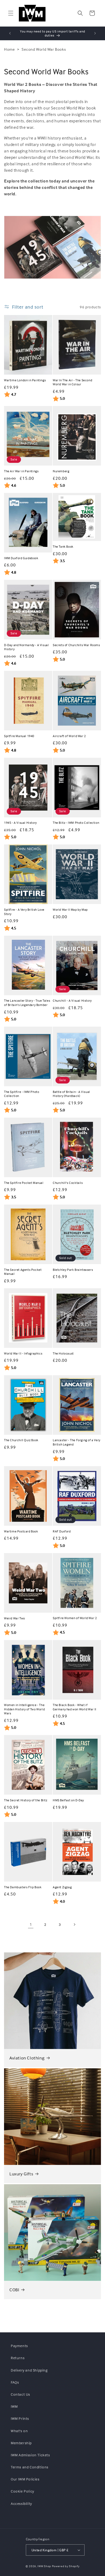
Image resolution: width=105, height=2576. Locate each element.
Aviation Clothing (27, 2058)
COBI (14, 2290)
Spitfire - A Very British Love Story (24, 912)
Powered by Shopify (66, 2566)
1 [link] (31, 1924)
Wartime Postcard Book (21, 1531)
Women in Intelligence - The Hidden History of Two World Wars (24, 1709)
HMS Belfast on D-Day (68, 1800)
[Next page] (74, 1924)
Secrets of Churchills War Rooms (76, 645)
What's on (19, 2431)
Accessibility (21, 2503)
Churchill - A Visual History (72, 1000)
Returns (18, 2358)
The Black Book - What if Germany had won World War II (75, 1707)
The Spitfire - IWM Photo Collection (22, 1094)
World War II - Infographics (23, 1353)
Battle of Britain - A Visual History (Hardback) (71, 1094)
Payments (19, 2346)
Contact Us (20, 2394)
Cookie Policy (22, 2491)
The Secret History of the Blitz (26, 1800)
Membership (21, 2443)
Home (9, 49)
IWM (14, 2406)
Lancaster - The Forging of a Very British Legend (77, 1442)
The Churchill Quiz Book (21, 1440)
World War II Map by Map (70, 910)
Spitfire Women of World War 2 (75, 1618)
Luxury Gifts (21, 2174)
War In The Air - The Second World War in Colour (72, 382)
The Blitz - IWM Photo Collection (76, 823)
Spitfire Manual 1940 (19, 736)
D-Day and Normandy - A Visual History (26, 647)
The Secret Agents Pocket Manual (23, 1272)
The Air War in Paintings (21, 471)
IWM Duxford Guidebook (21, 558)
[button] (11, 13)
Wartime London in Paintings (25, 380)
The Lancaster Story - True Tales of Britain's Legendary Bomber (27, 1003)
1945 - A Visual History (20, 823)
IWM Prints (20, 2418)
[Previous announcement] (10, 33)
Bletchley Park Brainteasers (73, 1270)
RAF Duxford (62, 1531)
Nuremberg (61, 471)
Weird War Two (15, 1618)
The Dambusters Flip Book (23, 1887)
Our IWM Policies (25, 2479)
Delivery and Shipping (29, 2370)
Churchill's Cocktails (68, 1183)
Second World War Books (44, 49)
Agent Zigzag (62, 1887)
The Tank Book (63, 546)
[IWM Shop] (32, 13)
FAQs (15, 2382)
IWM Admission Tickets (30, 2455)
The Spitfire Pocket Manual (24, 1183)
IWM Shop (44, 2566)
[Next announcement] (95, 33)
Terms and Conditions (30, 2467)
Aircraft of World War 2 (69, 736)
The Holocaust (63, 1353)
